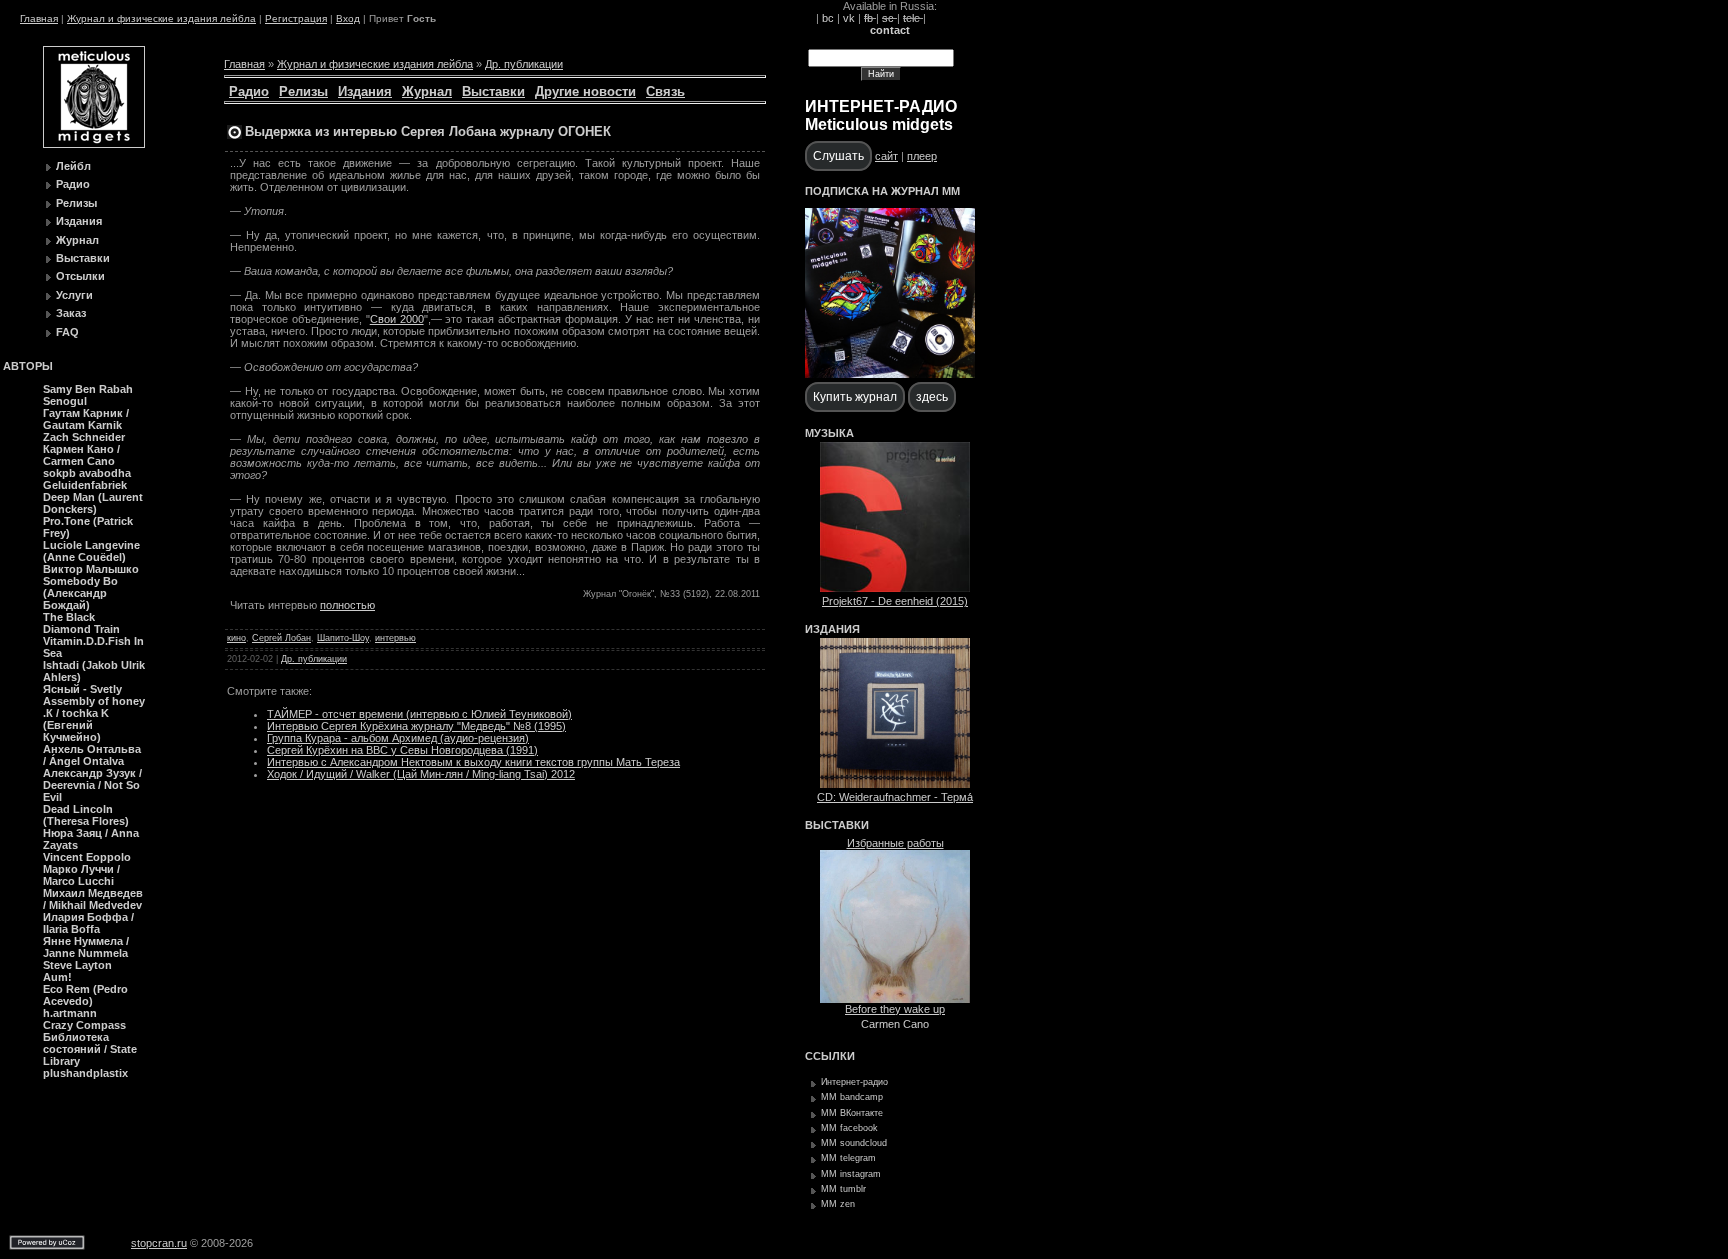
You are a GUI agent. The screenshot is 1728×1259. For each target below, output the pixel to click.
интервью (395, 638)
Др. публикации (524, 64)
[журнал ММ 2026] (890, 374)
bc (828, 18)
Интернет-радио (854, 1082)
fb (870, 18)
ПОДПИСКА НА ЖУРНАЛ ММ (882, 191)
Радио (73, 184)
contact (890, 30)
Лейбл (73, 166)
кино (236, 638)
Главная (39, 18)
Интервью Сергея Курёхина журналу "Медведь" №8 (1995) (416, 726)
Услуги (74, 295)
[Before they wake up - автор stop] (895, 999)
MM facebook (849, 1128)
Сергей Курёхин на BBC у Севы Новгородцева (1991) (402, 750)
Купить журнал (855, 397)
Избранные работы (895, 843)
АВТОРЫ (28, 366)
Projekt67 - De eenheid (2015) (895, 601)
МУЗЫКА (829, 433)
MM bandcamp (852, 1097)
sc (889, 18)
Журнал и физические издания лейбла (161, 18)
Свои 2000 (397, 319)
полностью (347, 605)
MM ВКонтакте (852, 1113)
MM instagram (851, 1174)
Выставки (83, 258)
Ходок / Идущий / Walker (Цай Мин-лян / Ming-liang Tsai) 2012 (421, 774)
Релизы (76, 203)
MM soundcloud (854, 1143)
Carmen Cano (895, 1024)
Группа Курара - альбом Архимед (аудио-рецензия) (398, 738)
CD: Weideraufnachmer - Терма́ (895, 797)
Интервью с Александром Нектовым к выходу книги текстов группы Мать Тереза (473, 762)
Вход (348, 18)
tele (913, 18)
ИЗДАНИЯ (832, 629)
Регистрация (296, 18)
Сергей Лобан (281, 638)
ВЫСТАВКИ (837, 825)
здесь (932, 397)
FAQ (67, 332)
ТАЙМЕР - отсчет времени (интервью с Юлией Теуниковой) (419, 714)
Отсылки (80, 276)
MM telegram (848, 1158)
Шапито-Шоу (343, 638)
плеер (922, 156)
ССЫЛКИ (830, 1056)
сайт (886, 156)
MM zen (838, 1204)
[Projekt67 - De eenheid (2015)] (895, 588)
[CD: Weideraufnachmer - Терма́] (895, 784)
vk (849, 18)
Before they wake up (895, 1009)
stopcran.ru (159, 1243)
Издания (79, 221)
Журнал (77, 240)
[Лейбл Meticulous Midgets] (94, 144)
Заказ (71, 313)
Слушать (838, 156)
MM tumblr (843, 1189)
